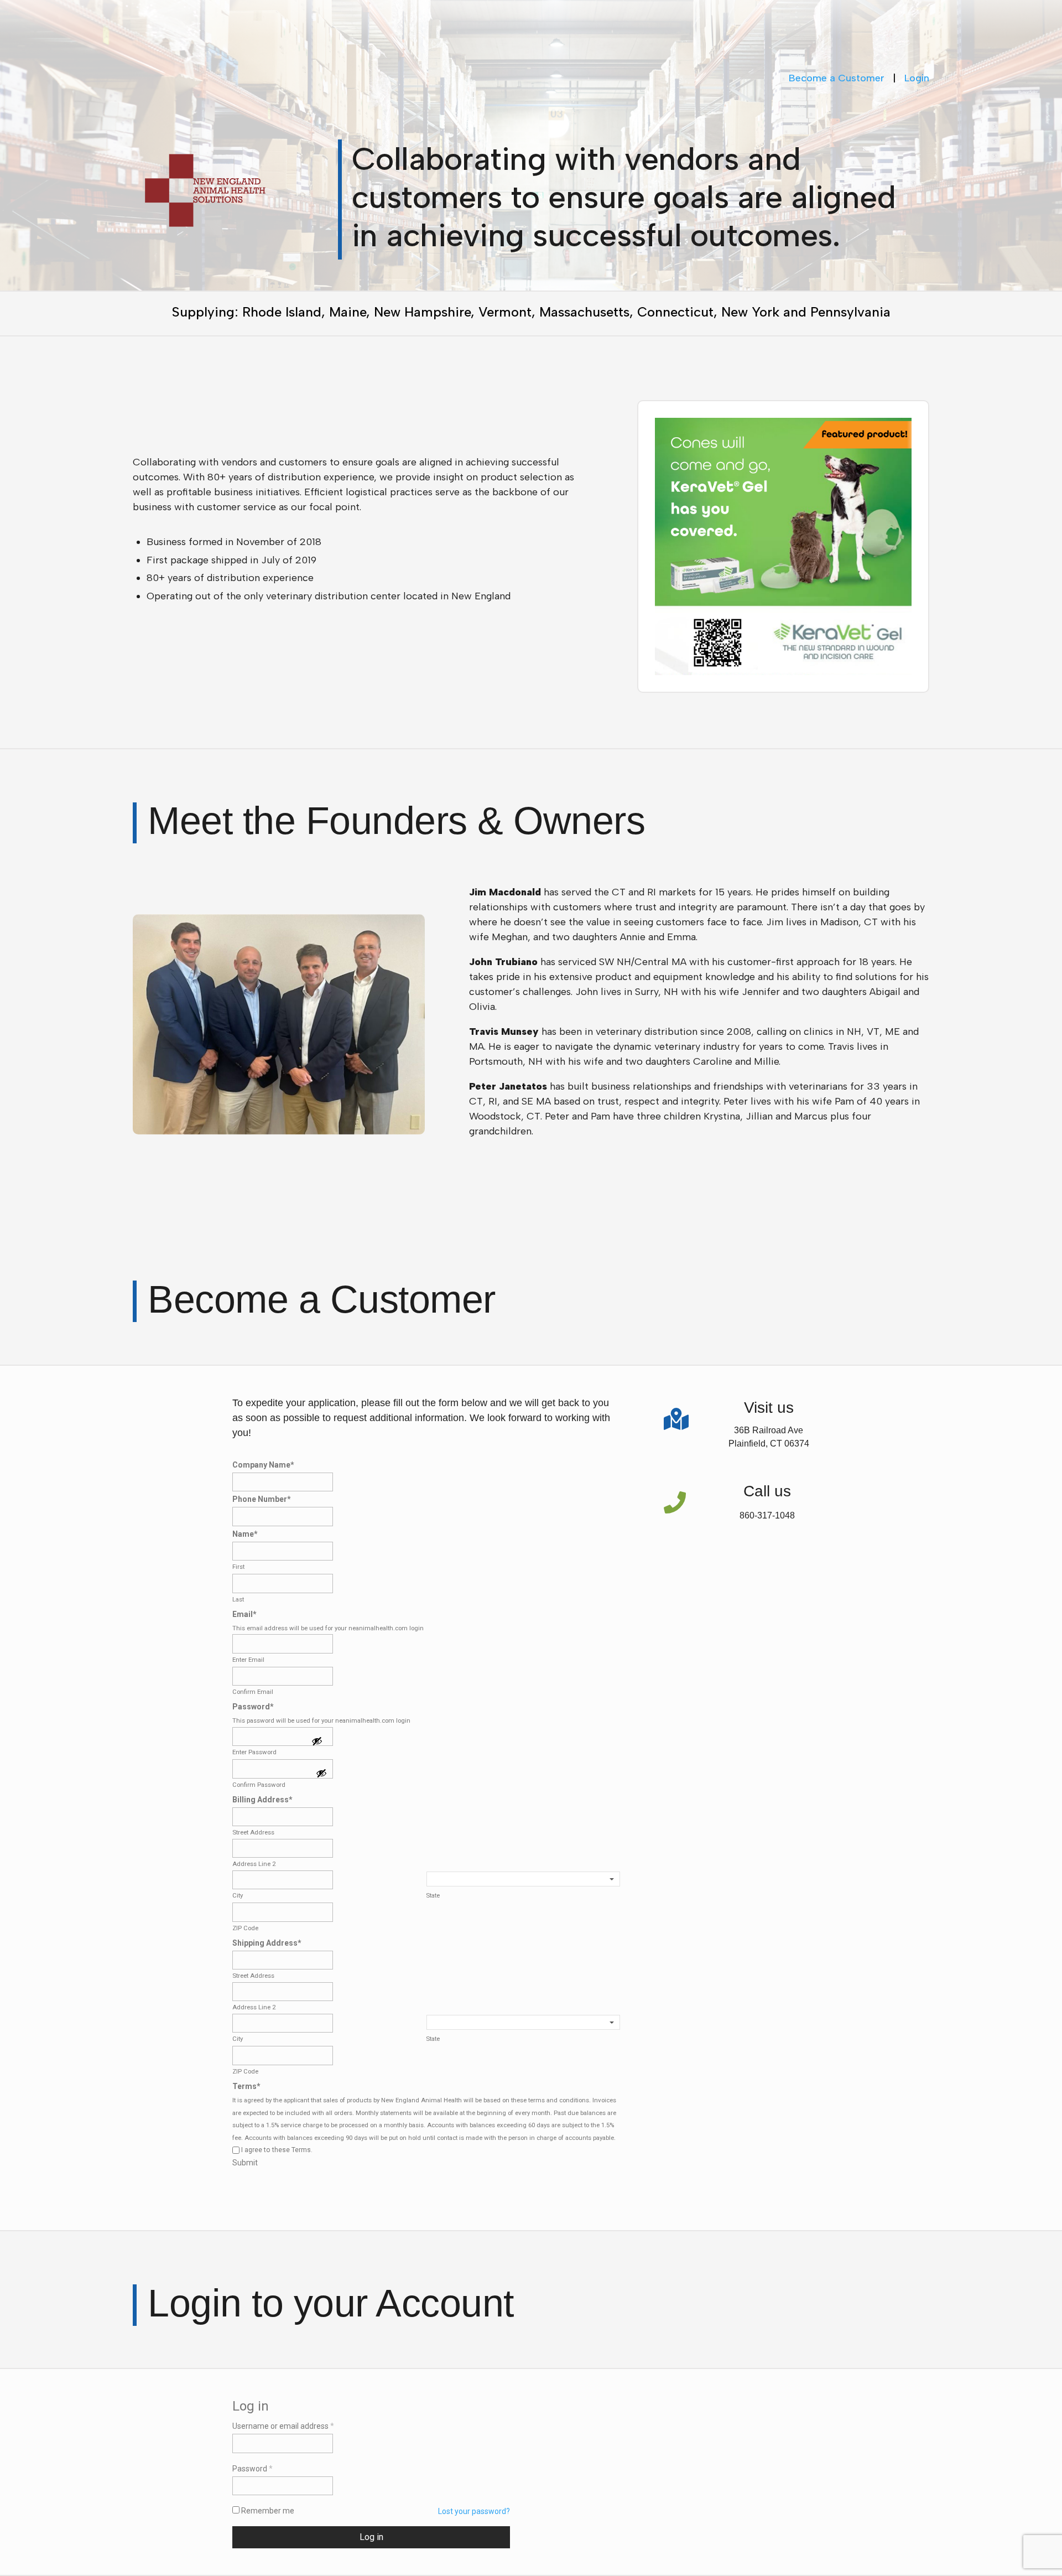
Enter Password (254, 1752)
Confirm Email (253, 1692)
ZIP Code (245, 1928)
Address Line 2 (254, 1864)
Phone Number (262, 1499)
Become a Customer (837, 78)
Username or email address (283, 2426)
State (433, 1895)
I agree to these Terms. (277, 2150)
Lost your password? (474, 2511)
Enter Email (248, 1660)
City (238, 1895)
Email (244, 1614)
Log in (371, 2537)
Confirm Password (259, 1785)
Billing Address (262, 1800)
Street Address (253, 1832)
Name (245, 1534)
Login (917, 78)
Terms (246, 2086)
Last (238, 1599)
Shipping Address (267, 1943)
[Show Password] (317, 1742)
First (238, 1567)
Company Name (263, 1465)
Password (253, 1707)
